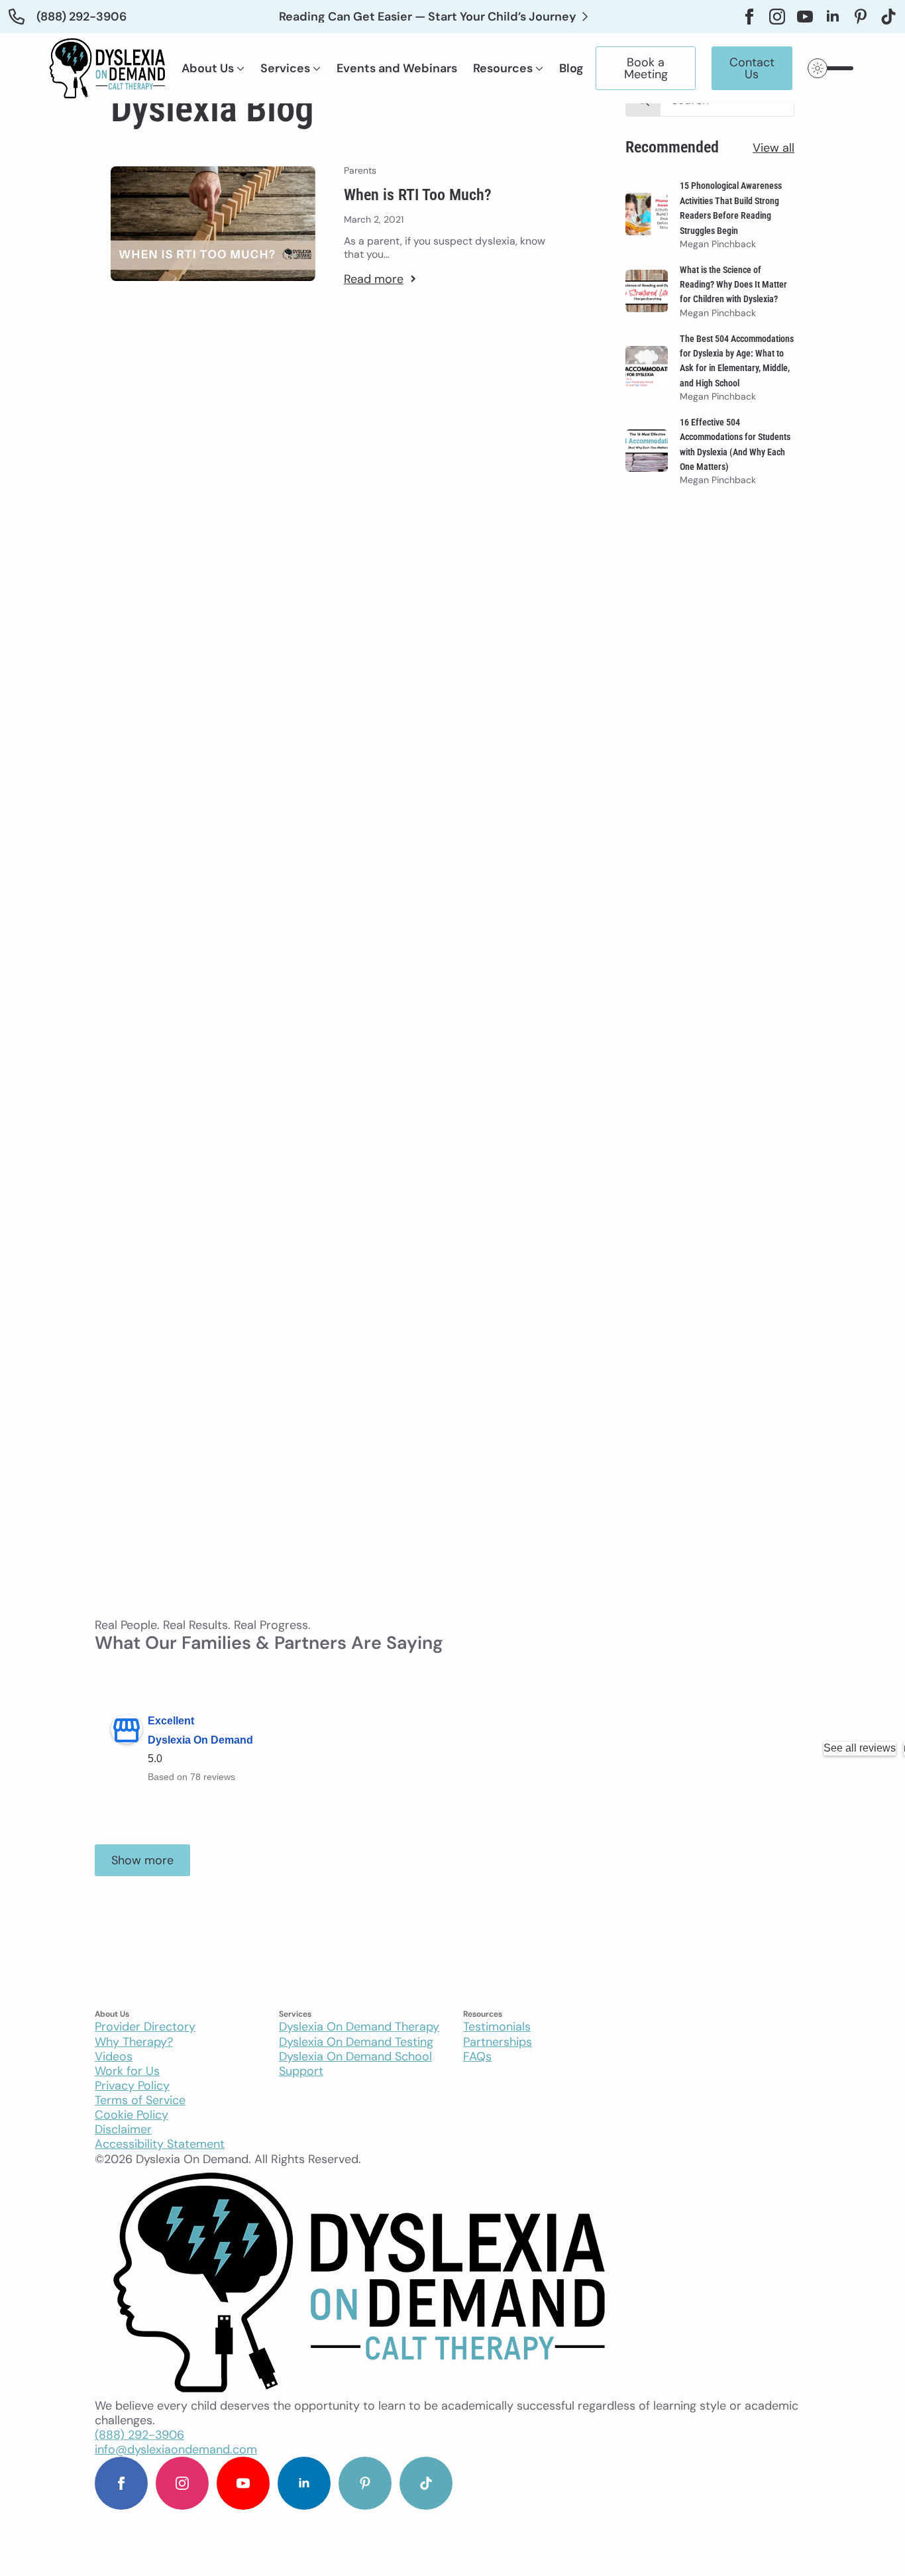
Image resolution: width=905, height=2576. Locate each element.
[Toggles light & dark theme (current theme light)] (832, 68)
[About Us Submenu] (239, 68)
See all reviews (860, 1748)
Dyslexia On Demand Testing (356, 2042)
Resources (503, 68)
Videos (114, 2056)
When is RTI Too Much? (418, 195)
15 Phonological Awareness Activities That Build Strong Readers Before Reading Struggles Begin (731, 208)
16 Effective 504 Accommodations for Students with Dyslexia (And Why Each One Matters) (735, 444)
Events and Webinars (397, 68)
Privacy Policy (132, 2086)
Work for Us (127, 2071)
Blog (571, 68)
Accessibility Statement (160, 2144)
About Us (208, 68)
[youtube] (805, 17)
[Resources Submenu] (538, 68)
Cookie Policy (132, 2115)
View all (773, 148)
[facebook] (749, 17)
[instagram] (777, 17)
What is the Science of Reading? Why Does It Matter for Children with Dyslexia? (733, 285)
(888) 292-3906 (139, 2435)
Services (285, 68)
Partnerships (498, 2042)
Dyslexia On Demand (200, 1740)
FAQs (477, 2056)
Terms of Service (140, 2100)
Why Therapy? (134, 2042)
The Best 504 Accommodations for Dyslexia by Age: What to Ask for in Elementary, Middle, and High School (737, 361)
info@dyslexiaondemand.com (176, 2449)
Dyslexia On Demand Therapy (359, 2027)
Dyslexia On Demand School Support (355, 2064)
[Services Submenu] (315, 68)
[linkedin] (833, 17)
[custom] (861, 17)
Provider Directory (145, 2027)
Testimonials (497, 2027)
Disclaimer (123, 2129)
